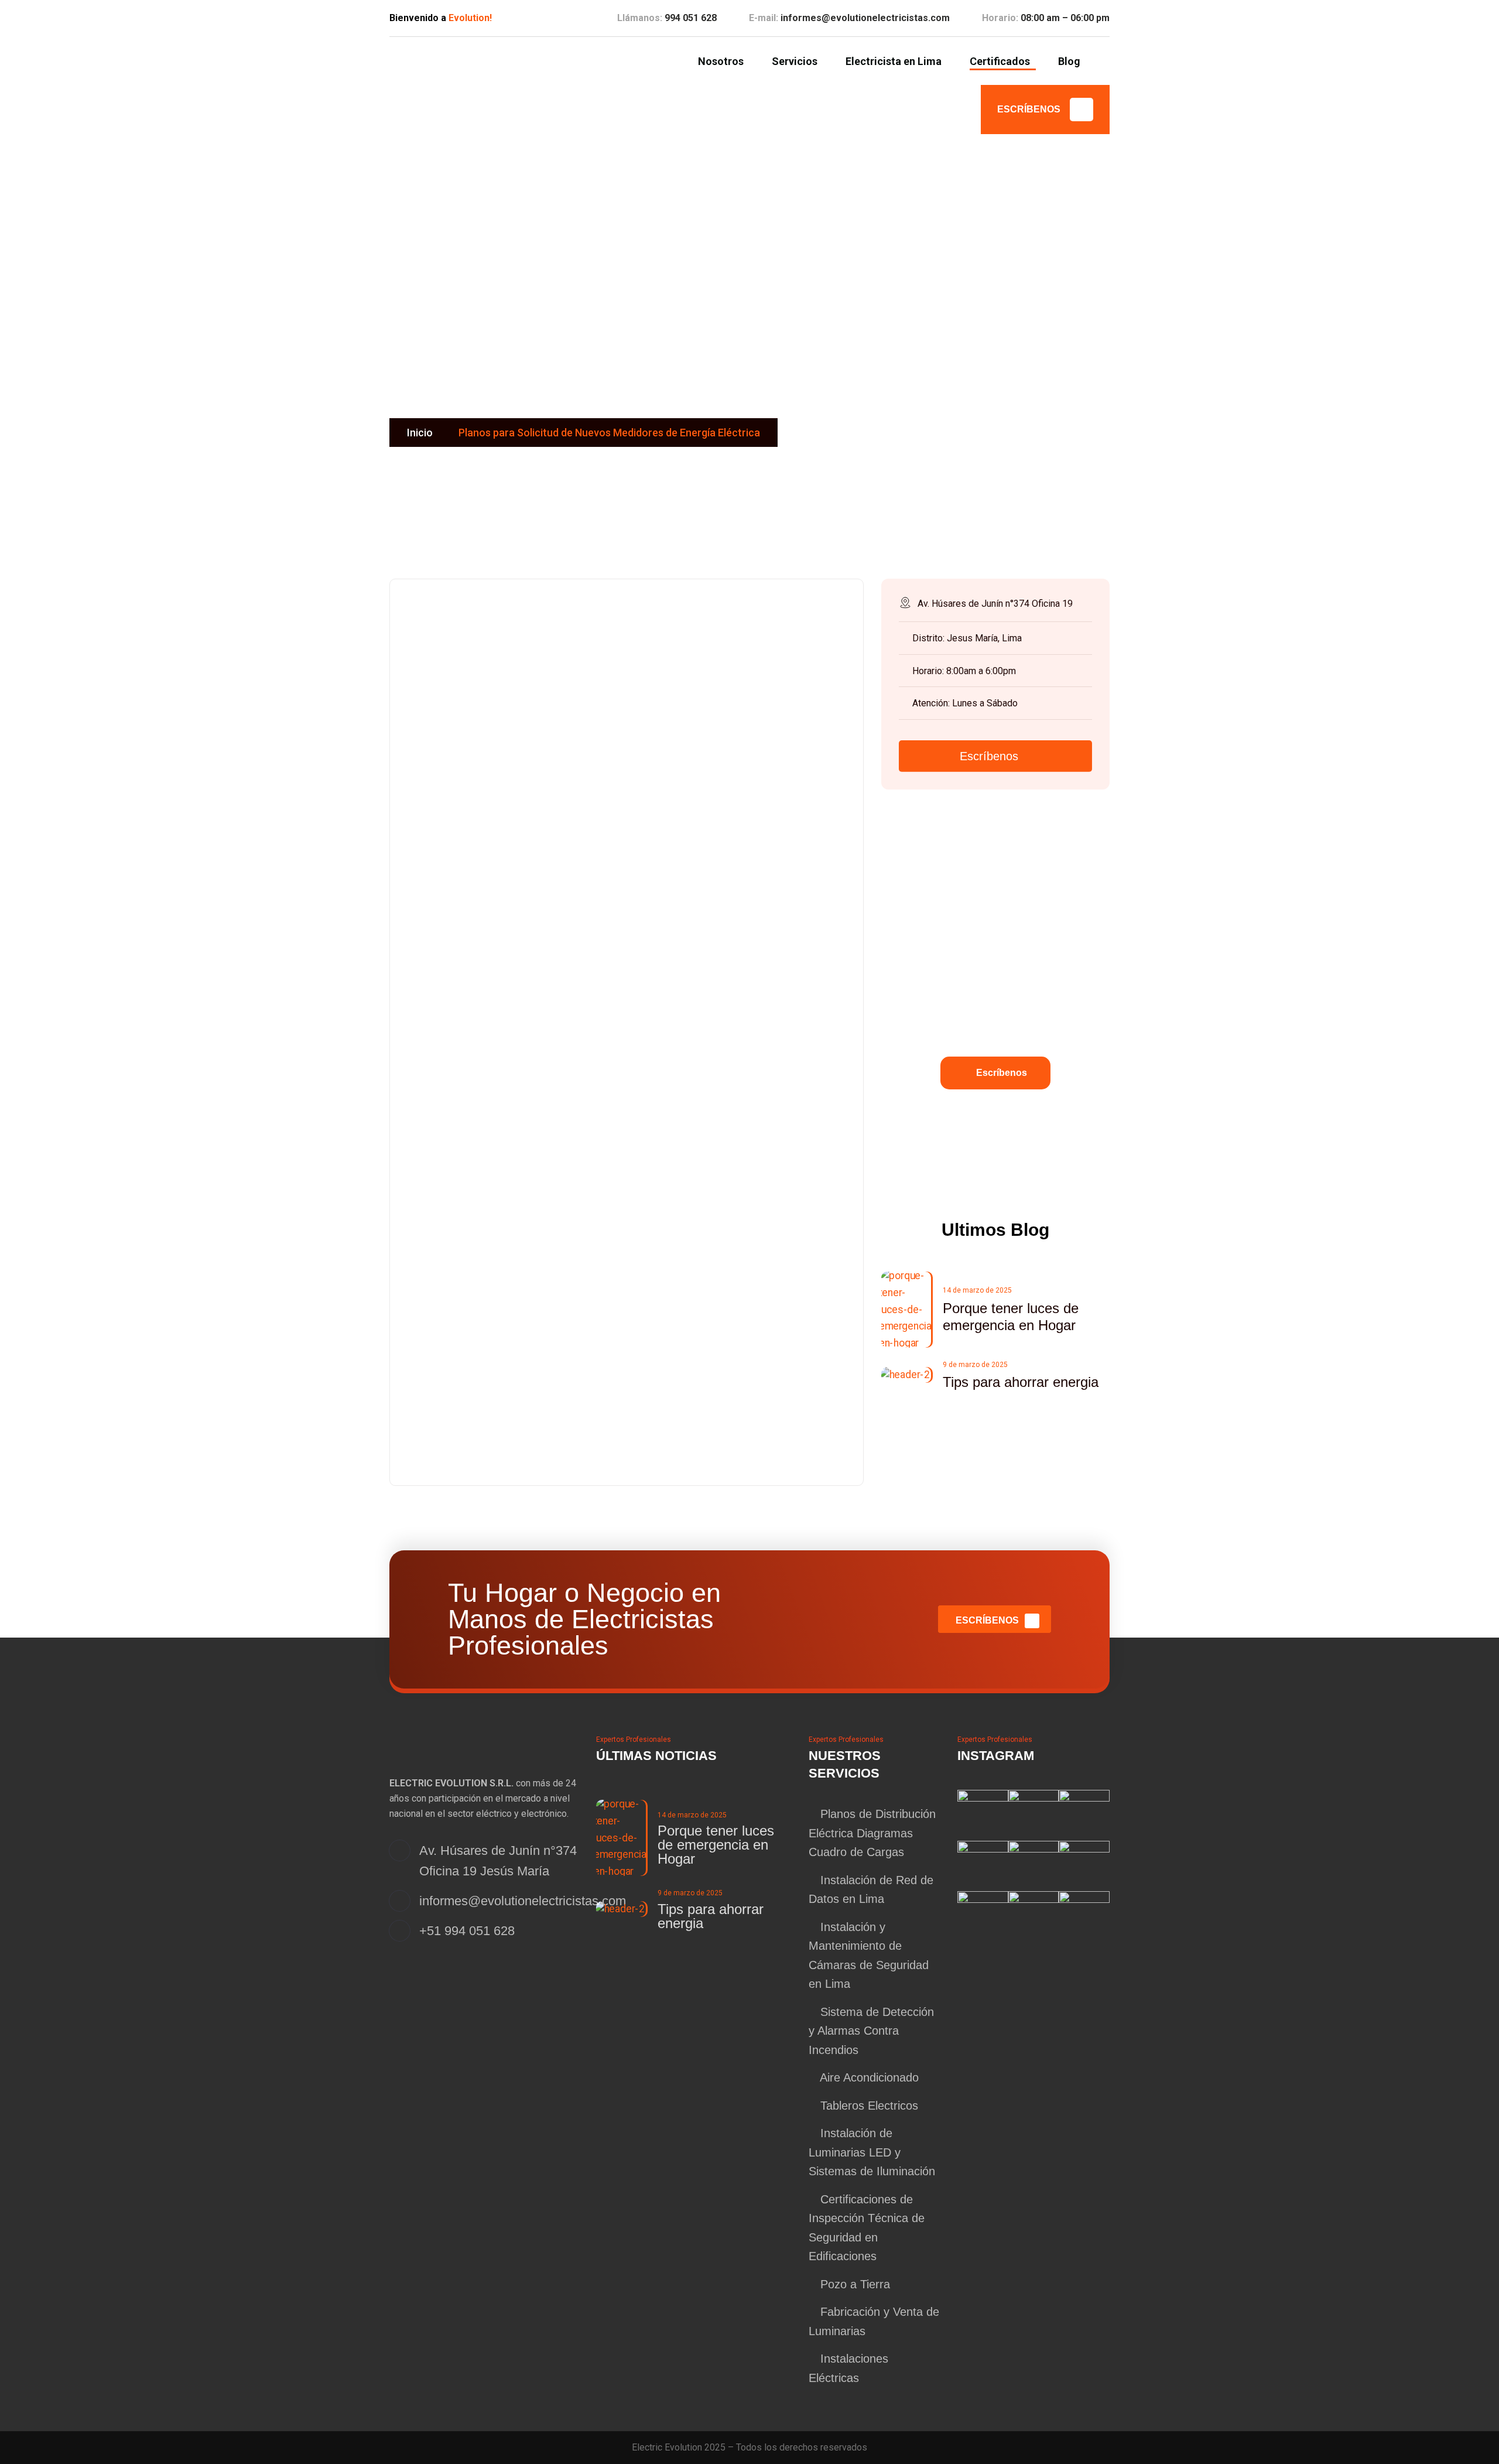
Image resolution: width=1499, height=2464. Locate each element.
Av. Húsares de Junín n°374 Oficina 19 (995, 604)
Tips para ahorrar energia (1021, 1382)
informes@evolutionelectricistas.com (865, 18)
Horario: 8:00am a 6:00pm (964, 671)
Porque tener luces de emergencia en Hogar (716, 1845)
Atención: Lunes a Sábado (965, 703)
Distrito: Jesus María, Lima (967, 638)
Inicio (420, 433)
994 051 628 (691, 18)
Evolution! (470, 18)
